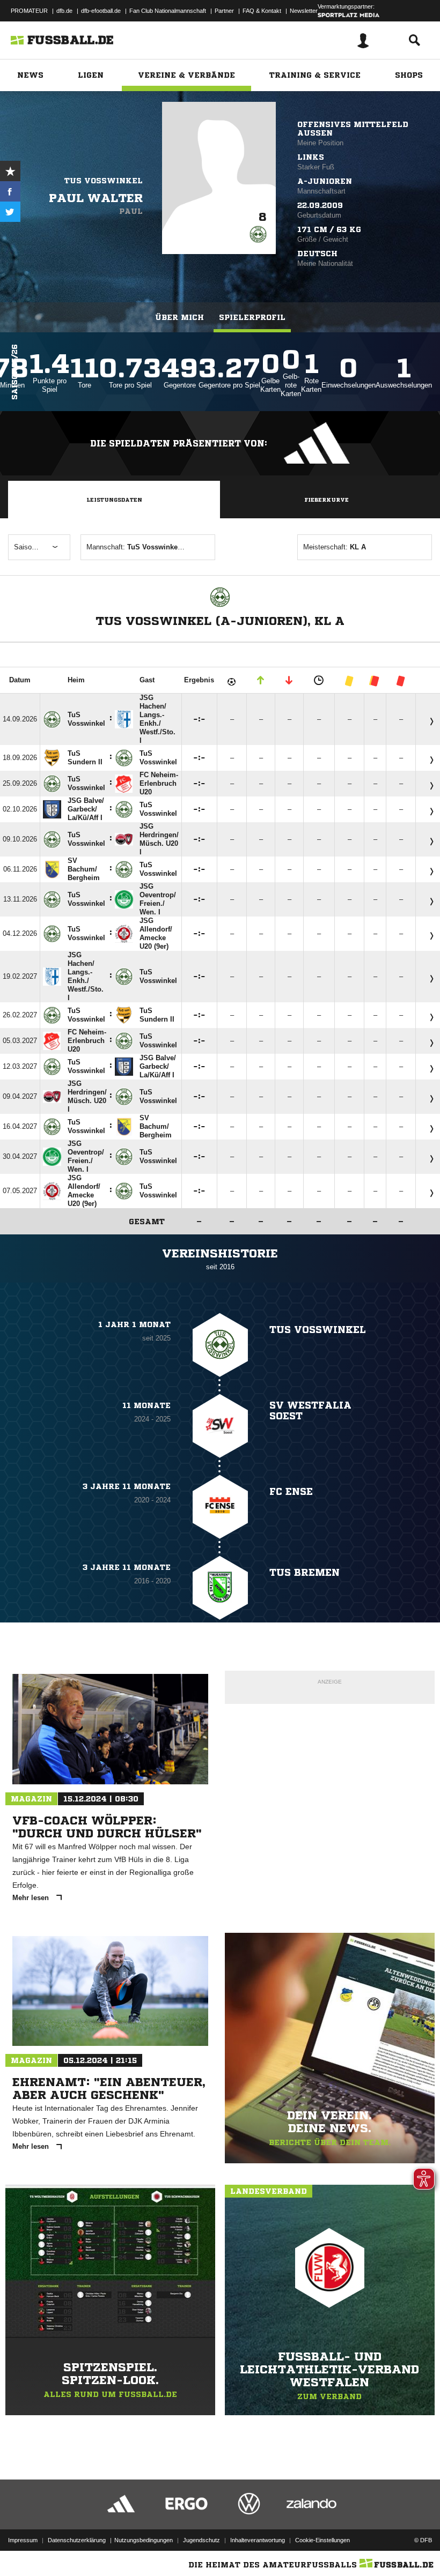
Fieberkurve (327, 500)
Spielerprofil (252, 317)
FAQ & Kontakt (262, 11)
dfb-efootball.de (101, 11)
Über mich (179, 317)
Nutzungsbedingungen (144, 2540)
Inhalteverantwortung (258, 2540)
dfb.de (64, 11)
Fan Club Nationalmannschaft (168, 11)
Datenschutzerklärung (77, 2540)
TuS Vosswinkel (104, 181)
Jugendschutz (201, 2540)
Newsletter (304, 11)
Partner (224, 11)
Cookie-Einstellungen (322, 2540)
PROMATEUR (29, 11)
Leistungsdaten (114, 500)
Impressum (23, 2540)
